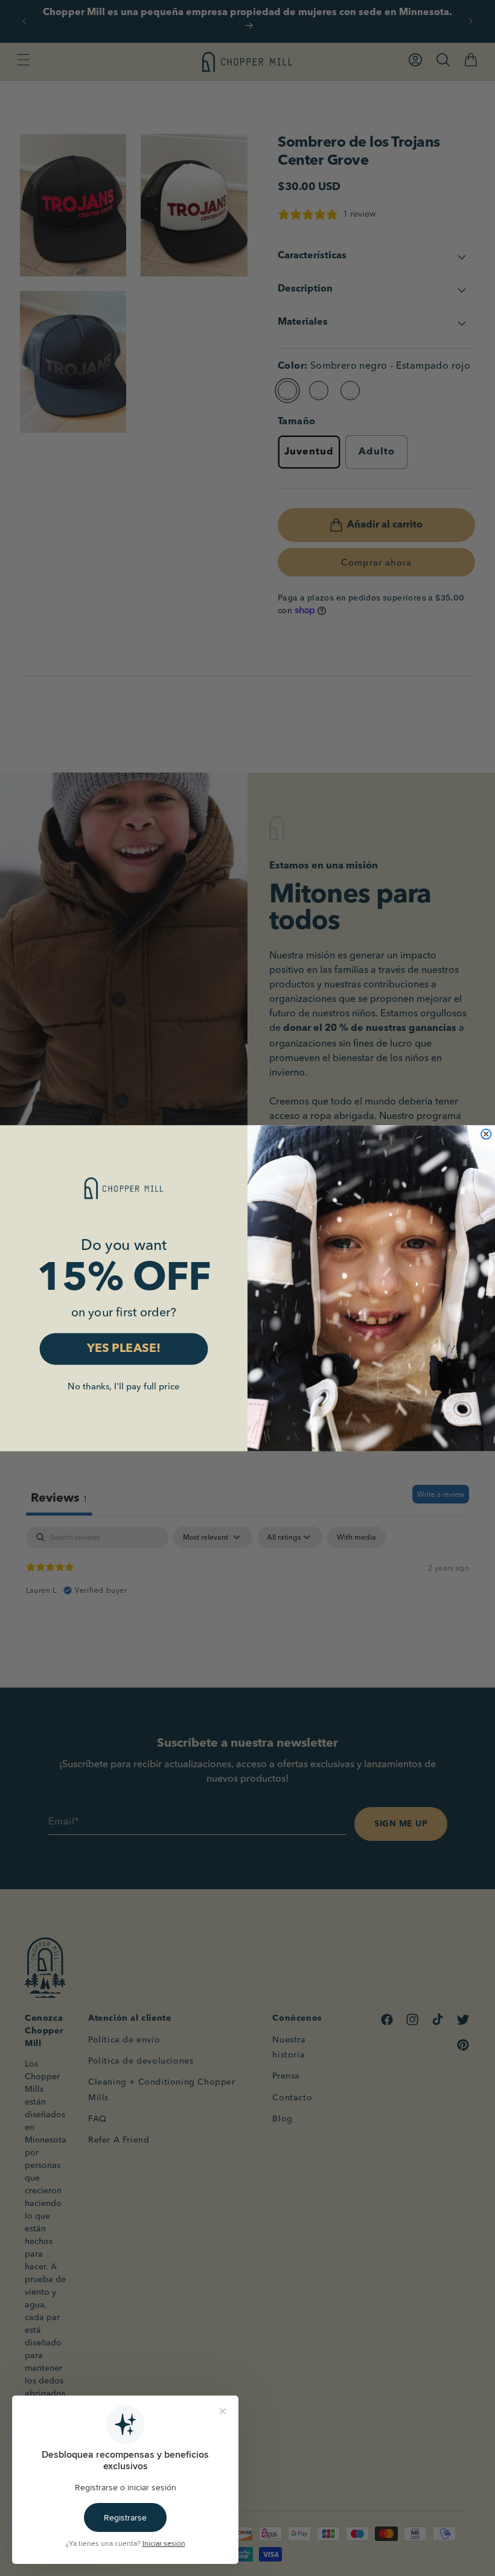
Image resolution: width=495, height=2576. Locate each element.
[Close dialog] (486, 1134)
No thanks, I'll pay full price (123, 1386)
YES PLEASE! (124, 1349)
